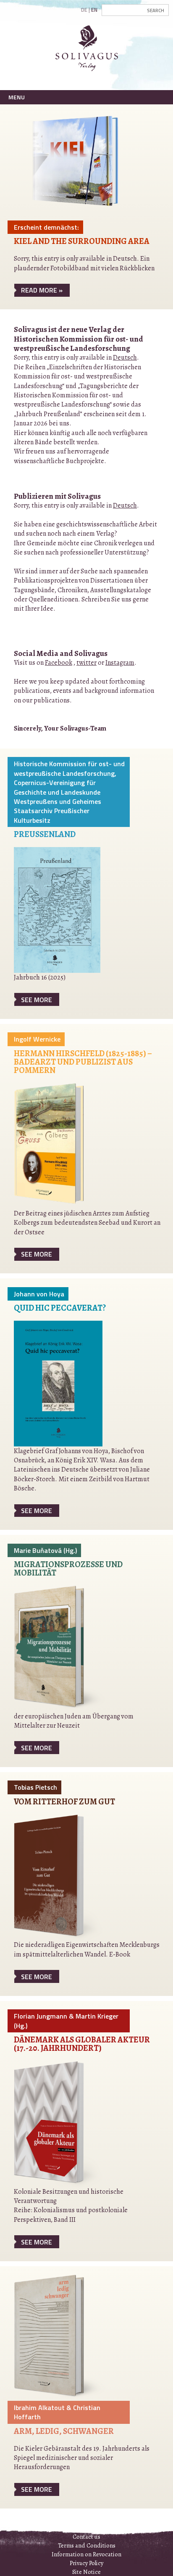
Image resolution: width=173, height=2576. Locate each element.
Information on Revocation (86, 2554)
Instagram (120, 663)
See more (37, 1000)
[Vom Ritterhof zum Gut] (68, 1877)
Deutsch (125, 358)
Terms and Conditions (87, 2545)
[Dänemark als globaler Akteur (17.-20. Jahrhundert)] (68, 2123)
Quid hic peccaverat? (60, 1308)
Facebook (59, 663)
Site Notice (86, 2572)
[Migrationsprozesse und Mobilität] (68, 1648)
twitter (86, 663)
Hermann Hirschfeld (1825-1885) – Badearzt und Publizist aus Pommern (83, 1062)
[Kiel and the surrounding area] (77, 166)
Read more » (42, 290)
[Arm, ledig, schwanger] (68, 2337)
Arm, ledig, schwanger (64, 2431)
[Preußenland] (57, 910)
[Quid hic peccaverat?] (58, 1383)
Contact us (86, 2537)
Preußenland (45, 834)
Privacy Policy (86, 2563)
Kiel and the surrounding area (82, 241)
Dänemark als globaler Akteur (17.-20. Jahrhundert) (82, 2044)
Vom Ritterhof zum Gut (64, 1802)
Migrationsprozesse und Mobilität (68, 1569)
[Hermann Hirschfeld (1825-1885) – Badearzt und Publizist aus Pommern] (68, 1145)
